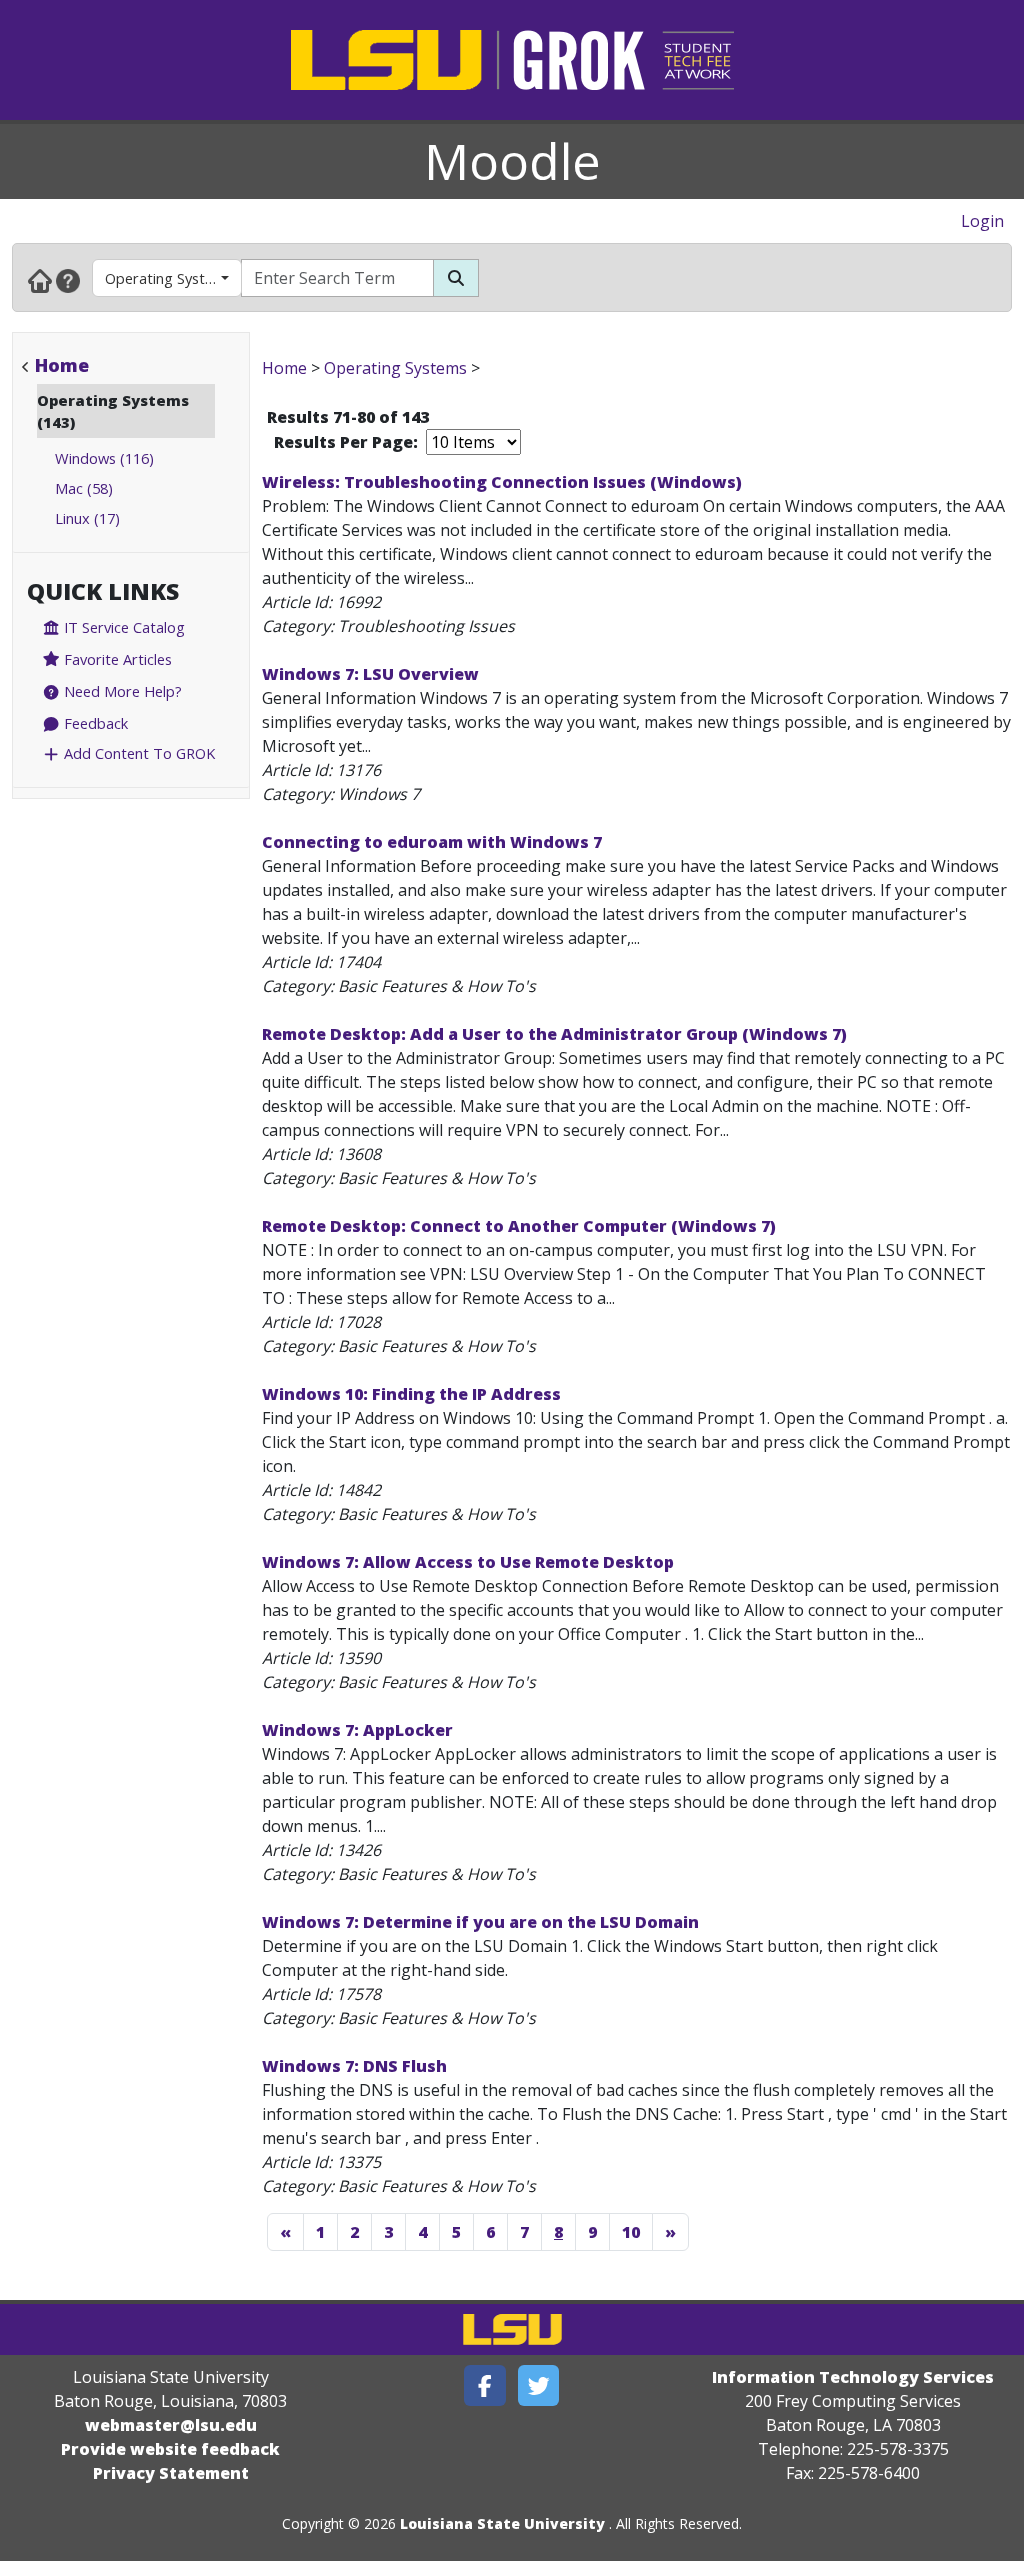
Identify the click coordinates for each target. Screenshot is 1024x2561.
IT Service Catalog (122, 627)
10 (631, 2232)
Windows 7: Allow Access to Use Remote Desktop (468, 1562)
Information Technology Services (853, 2377)
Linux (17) (87, 518)
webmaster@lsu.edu (171, 2425)
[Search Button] (456, 278)
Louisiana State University (502, 2523)
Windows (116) (104, 458)
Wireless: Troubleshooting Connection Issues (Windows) (502, 482)
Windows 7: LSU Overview (370, 674)
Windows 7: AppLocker (357, 1730)
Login (982, 221)
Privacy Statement (171, 2473)
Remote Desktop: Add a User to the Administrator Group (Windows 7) (554, 1034)
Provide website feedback (170, 2449)
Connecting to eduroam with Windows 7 (432, 842)
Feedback (94, 723)
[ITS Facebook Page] (485, 2385)
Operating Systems (169, 278)
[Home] (40, 280)
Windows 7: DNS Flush (354, 2066)
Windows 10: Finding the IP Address (411, 1394)
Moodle (512, 161)
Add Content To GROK (137, 753)
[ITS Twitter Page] (539, 2385)
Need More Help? (121, 691)
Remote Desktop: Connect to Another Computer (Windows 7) (519, 1226)
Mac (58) (84, 488)
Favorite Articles (116, 659)
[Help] (68, 280)
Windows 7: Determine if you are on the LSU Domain (480, 1922)
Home (62, 365)
